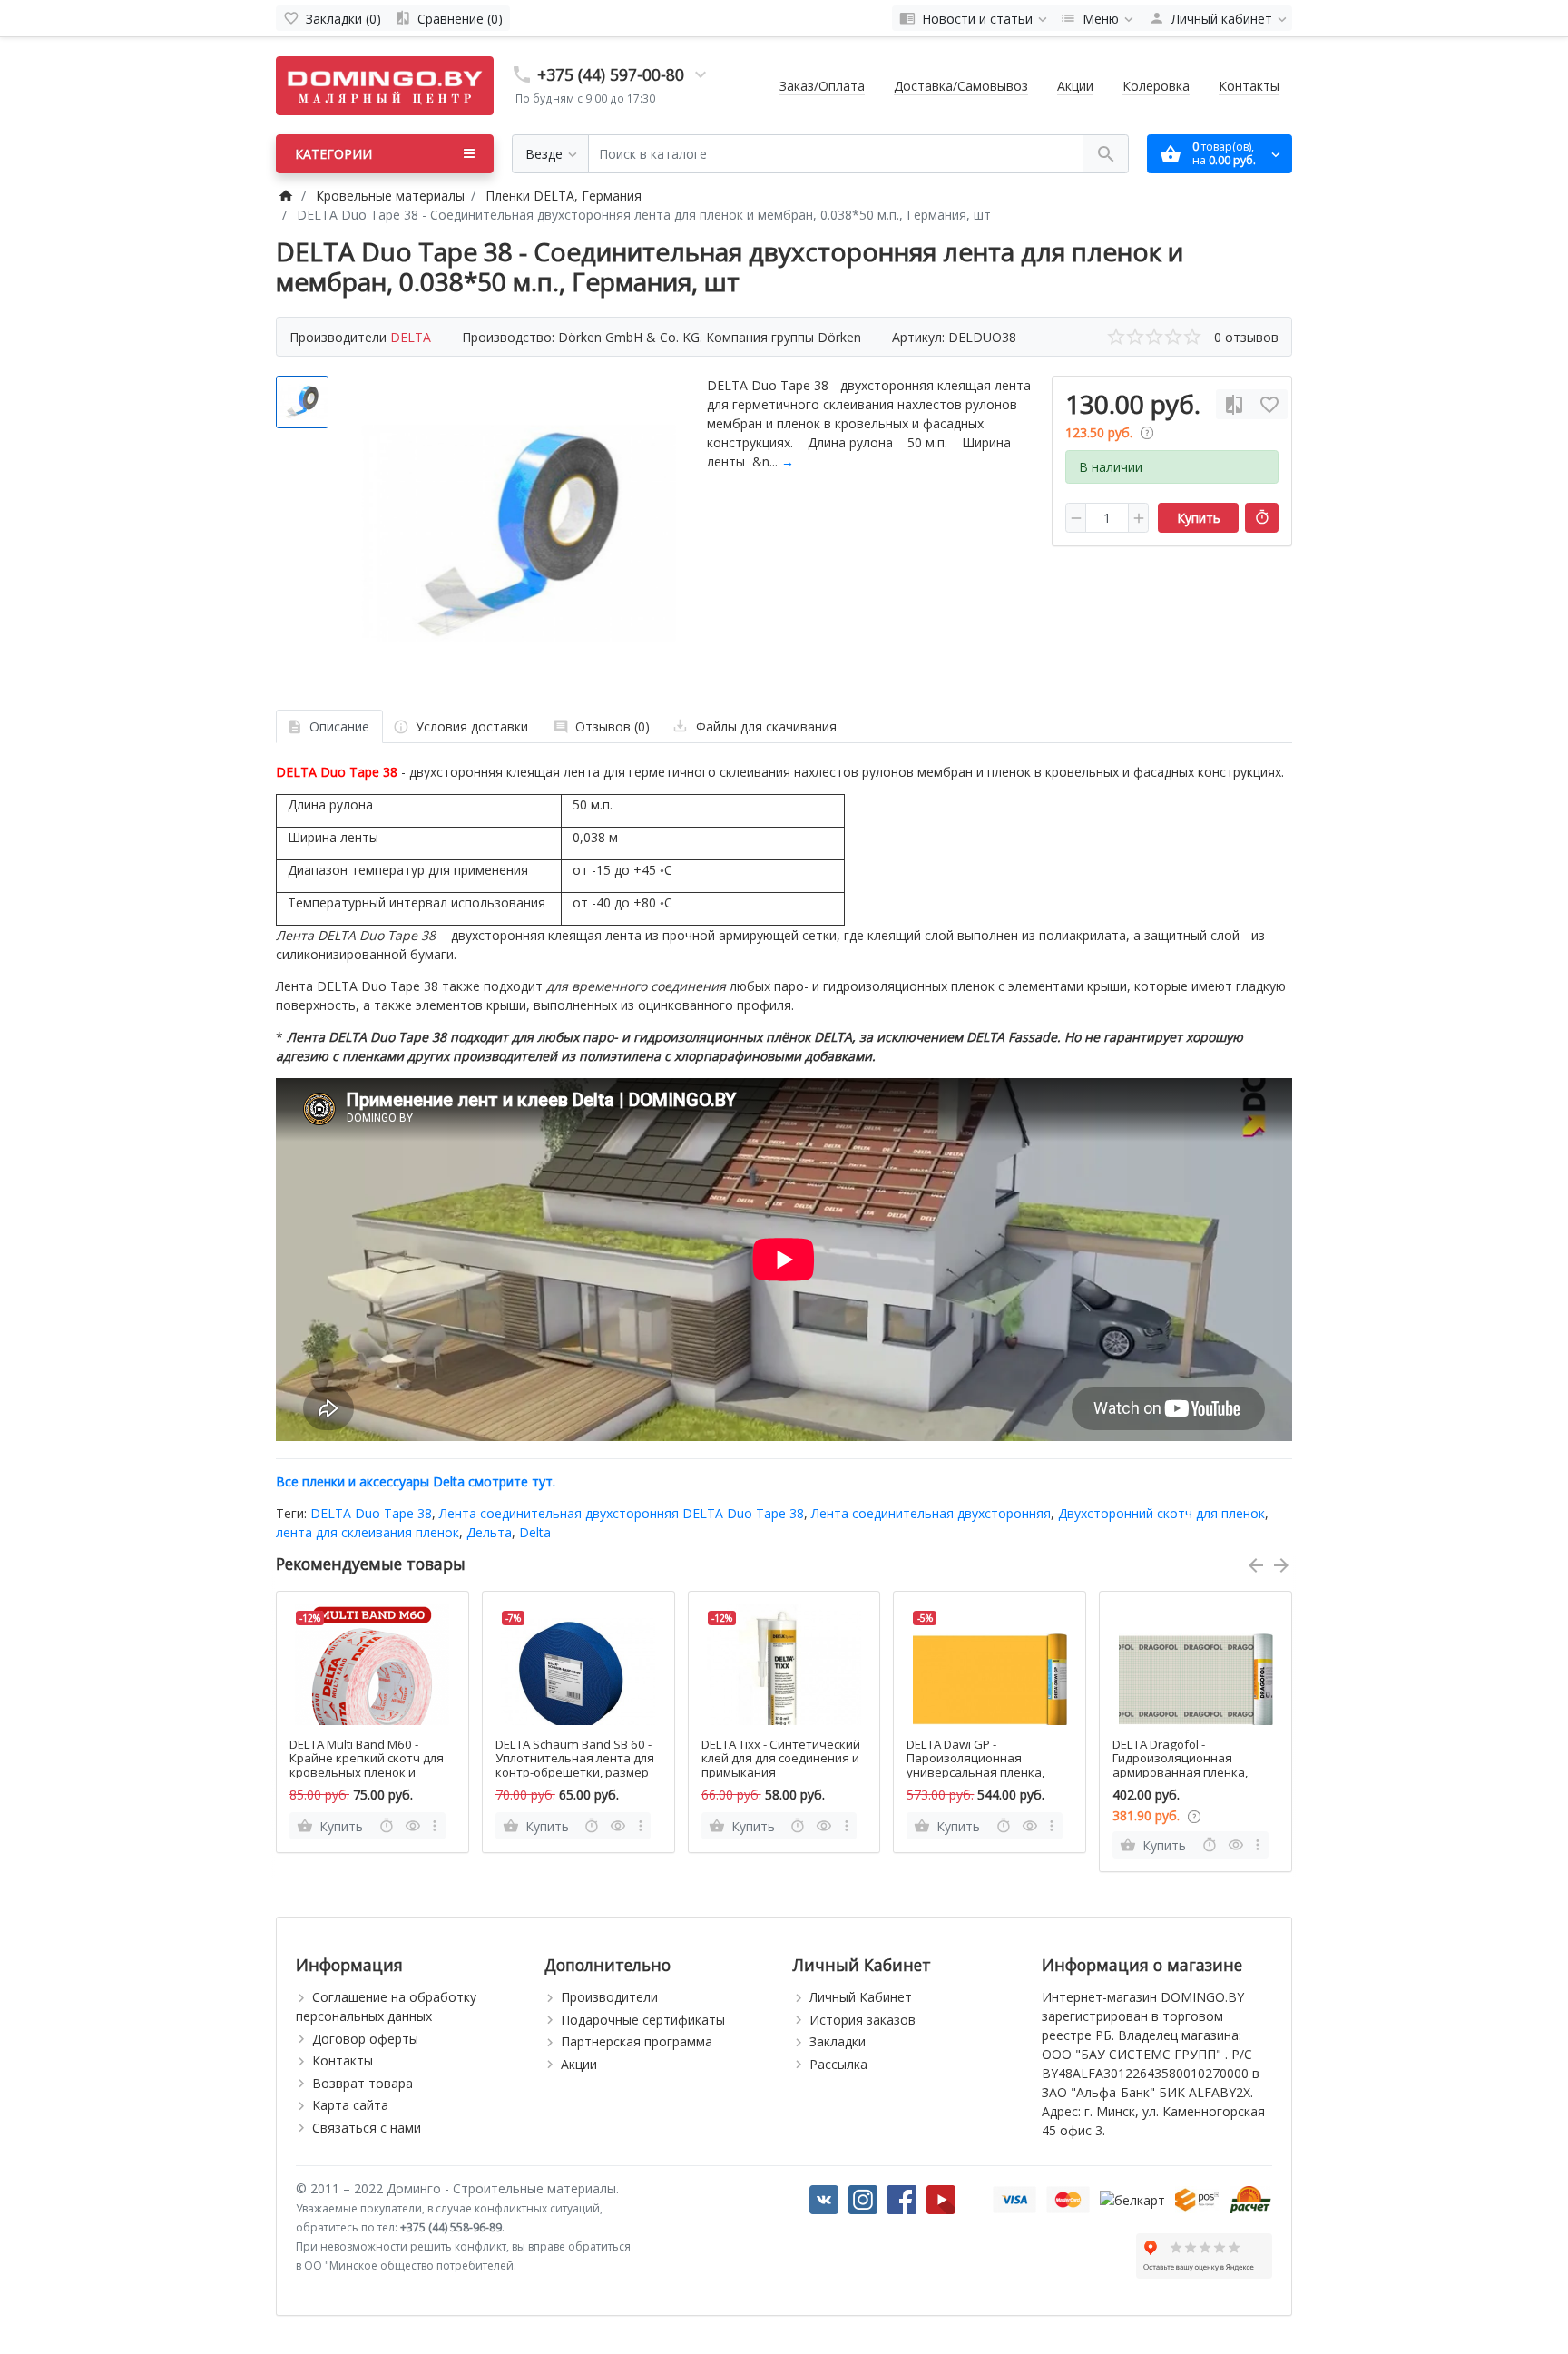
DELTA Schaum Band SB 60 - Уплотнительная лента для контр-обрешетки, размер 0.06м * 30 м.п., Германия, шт (575, 1773)
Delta (535, 1532)
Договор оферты (365, 2039)
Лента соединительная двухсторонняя (931, 1513)
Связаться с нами (367, 2128)
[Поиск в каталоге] (1106, 154)
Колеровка (1156, 86)
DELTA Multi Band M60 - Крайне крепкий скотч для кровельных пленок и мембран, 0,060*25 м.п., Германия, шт (367, 1773)
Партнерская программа (637, 2041)
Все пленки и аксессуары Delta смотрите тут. (416, 1481)
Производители (609, 1997)
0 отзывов (1246, 337)
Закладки (838, 2041)
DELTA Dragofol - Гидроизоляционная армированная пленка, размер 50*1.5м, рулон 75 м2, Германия (1187, 1773)
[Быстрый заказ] (1262, 518)
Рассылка (838, 2064)
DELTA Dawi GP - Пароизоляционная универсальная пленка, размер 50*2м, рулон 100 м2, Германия (980, 1773)
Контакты (1249, 86)
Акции (1075, 86)
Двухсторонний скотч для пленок (1161, 1513)
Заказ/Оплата (822, 86)
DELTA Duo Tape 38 (371, 1513)
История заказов (862, 2020)
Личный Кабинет (861, 1997)
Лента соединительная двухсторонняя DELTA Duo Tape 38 (622, 1513)
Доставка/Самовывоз (961, 86)
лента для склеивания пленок (367, 1532)
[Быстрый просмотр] (413, 1826)
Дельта (489, 1532)
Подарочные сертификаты (643, 2020)
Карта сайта (350, 2105)
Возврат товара (363, 2083)
